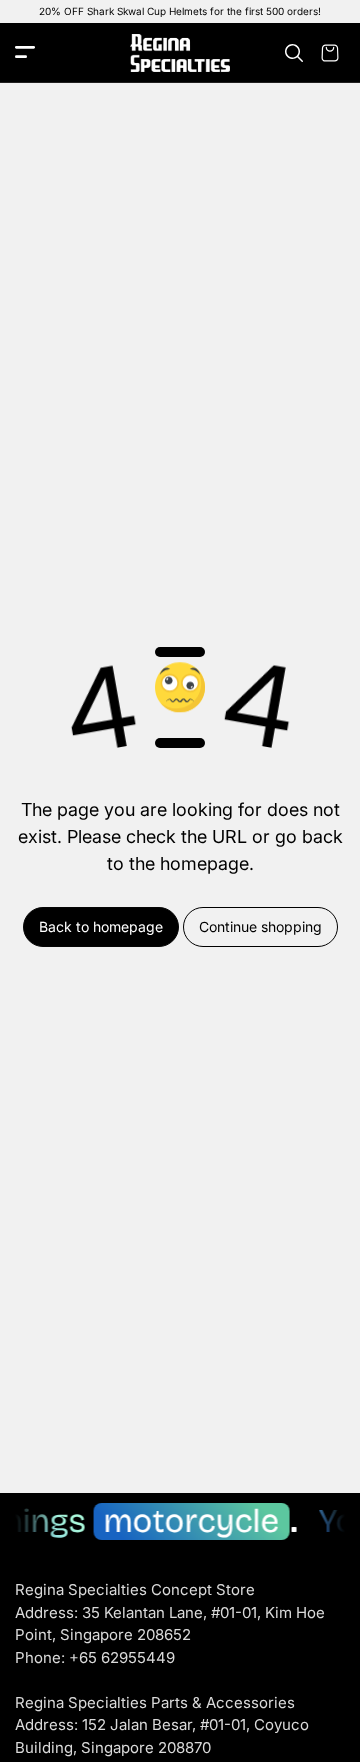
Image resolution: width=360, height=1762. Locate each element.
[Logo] (180, 53)
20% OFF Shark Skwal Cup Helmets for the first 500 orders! (180, 11)
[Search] (294, 53)
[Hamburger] (25, 53)
